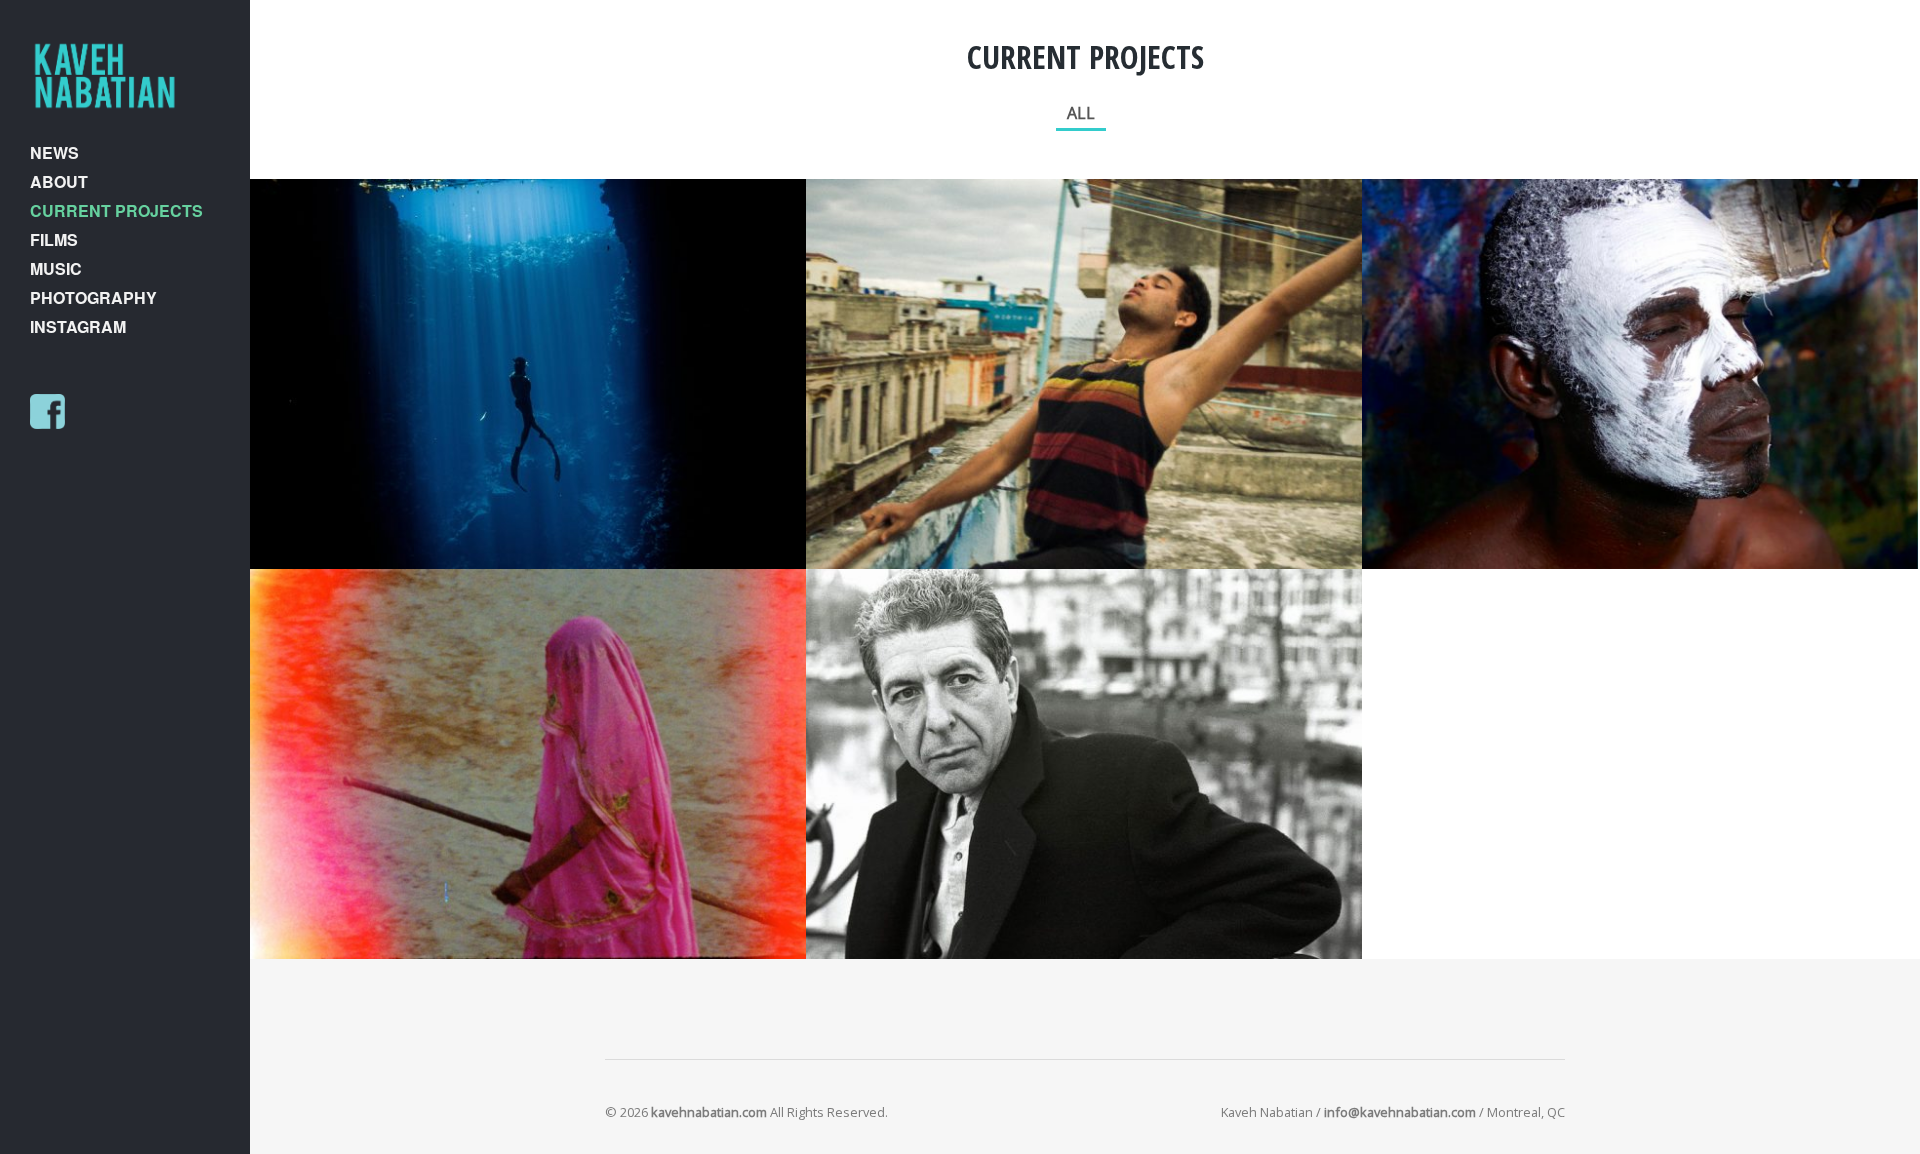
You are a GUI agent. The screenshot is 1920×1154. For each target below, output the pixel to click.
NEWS (54, 152)
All (1081, 113)
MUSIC (56, 268)
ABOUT (59, 181)
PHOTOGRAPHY (93, 297)
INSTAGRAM (78, 326)
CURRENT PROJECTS (116, 210)
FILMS (54, 239)
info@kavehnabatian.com (1400, 1112)
